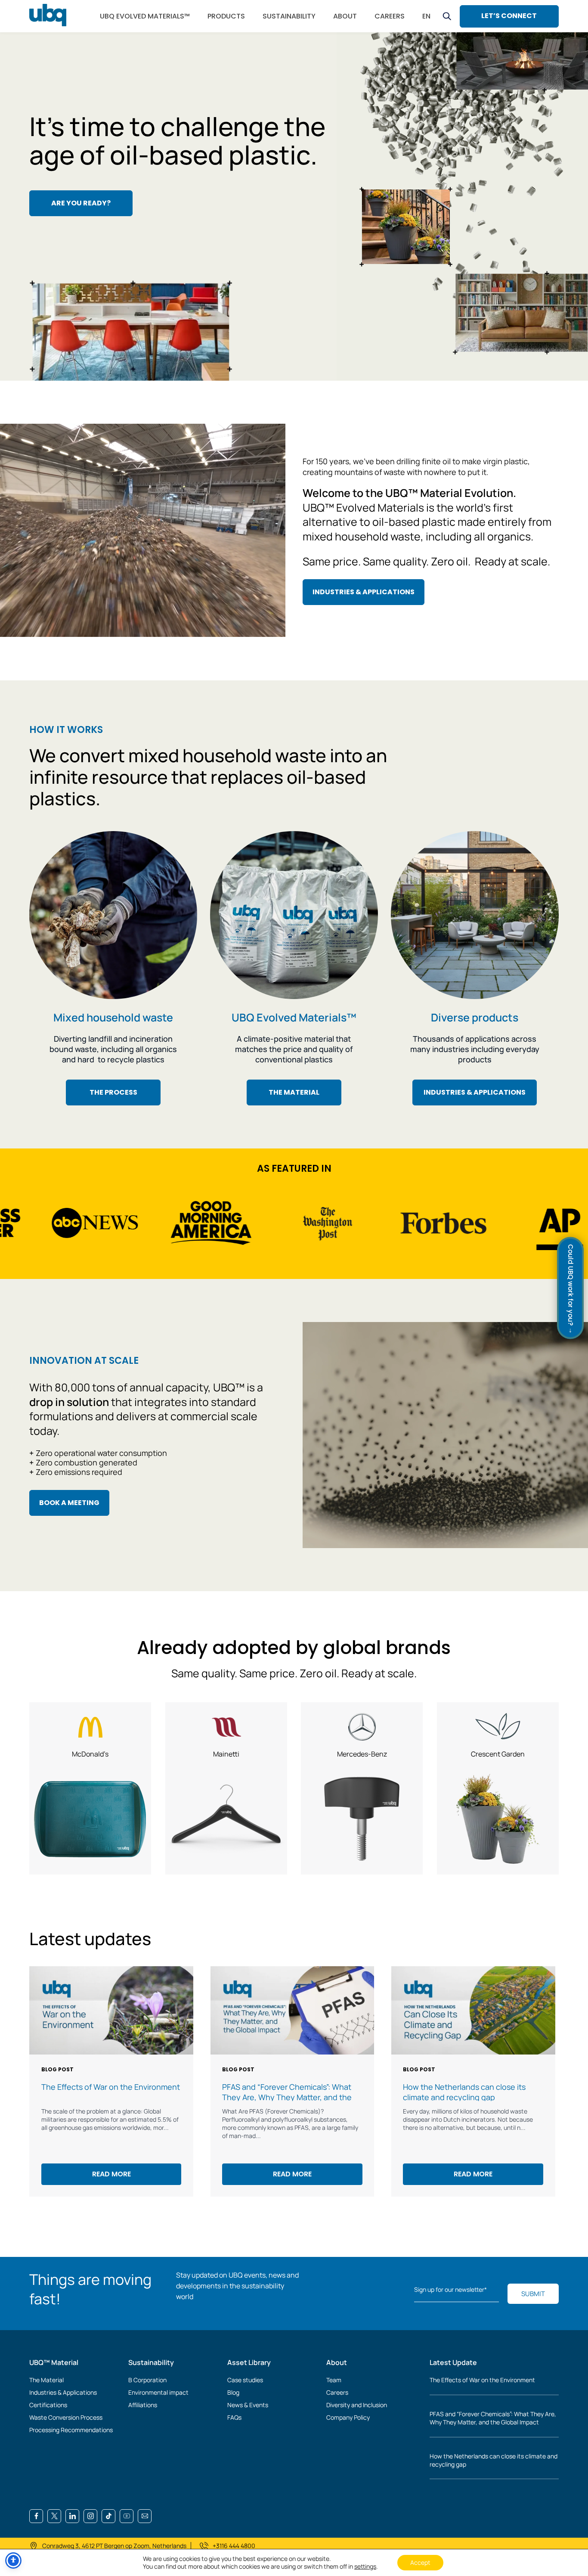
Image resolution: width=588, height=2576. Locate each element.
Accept (420, 2562)
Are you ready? (81, 203)
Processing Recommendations (71, 2430)
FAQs (234, 2417)
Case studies (245, 2380)
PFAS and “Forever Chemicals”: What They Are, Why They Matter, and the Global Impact (493, 2418)
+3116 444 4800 (234, 2546)
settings (365, 2567)
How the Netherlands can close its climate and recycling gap (494, 2460)
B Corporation (147, 2380)
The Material (46, 2380)
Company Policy (348, 2417)
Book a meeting (69, 1503)
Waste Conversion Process (66, 2417)
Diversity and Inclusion (357, 2405)
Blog (233, 2392)
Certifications (48, 2405)
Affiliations (143, 2405)
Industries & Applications (63, 2392)
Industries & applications (364, 592)
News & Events (248, 2405)
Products (226, 16)
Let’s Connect (509, 16)
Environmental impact (158, 2392)
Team (334, 2380)
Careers (337, 2392)
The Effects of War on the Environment (482, 2380)
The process (113, 1092)
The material (294, 1092)
